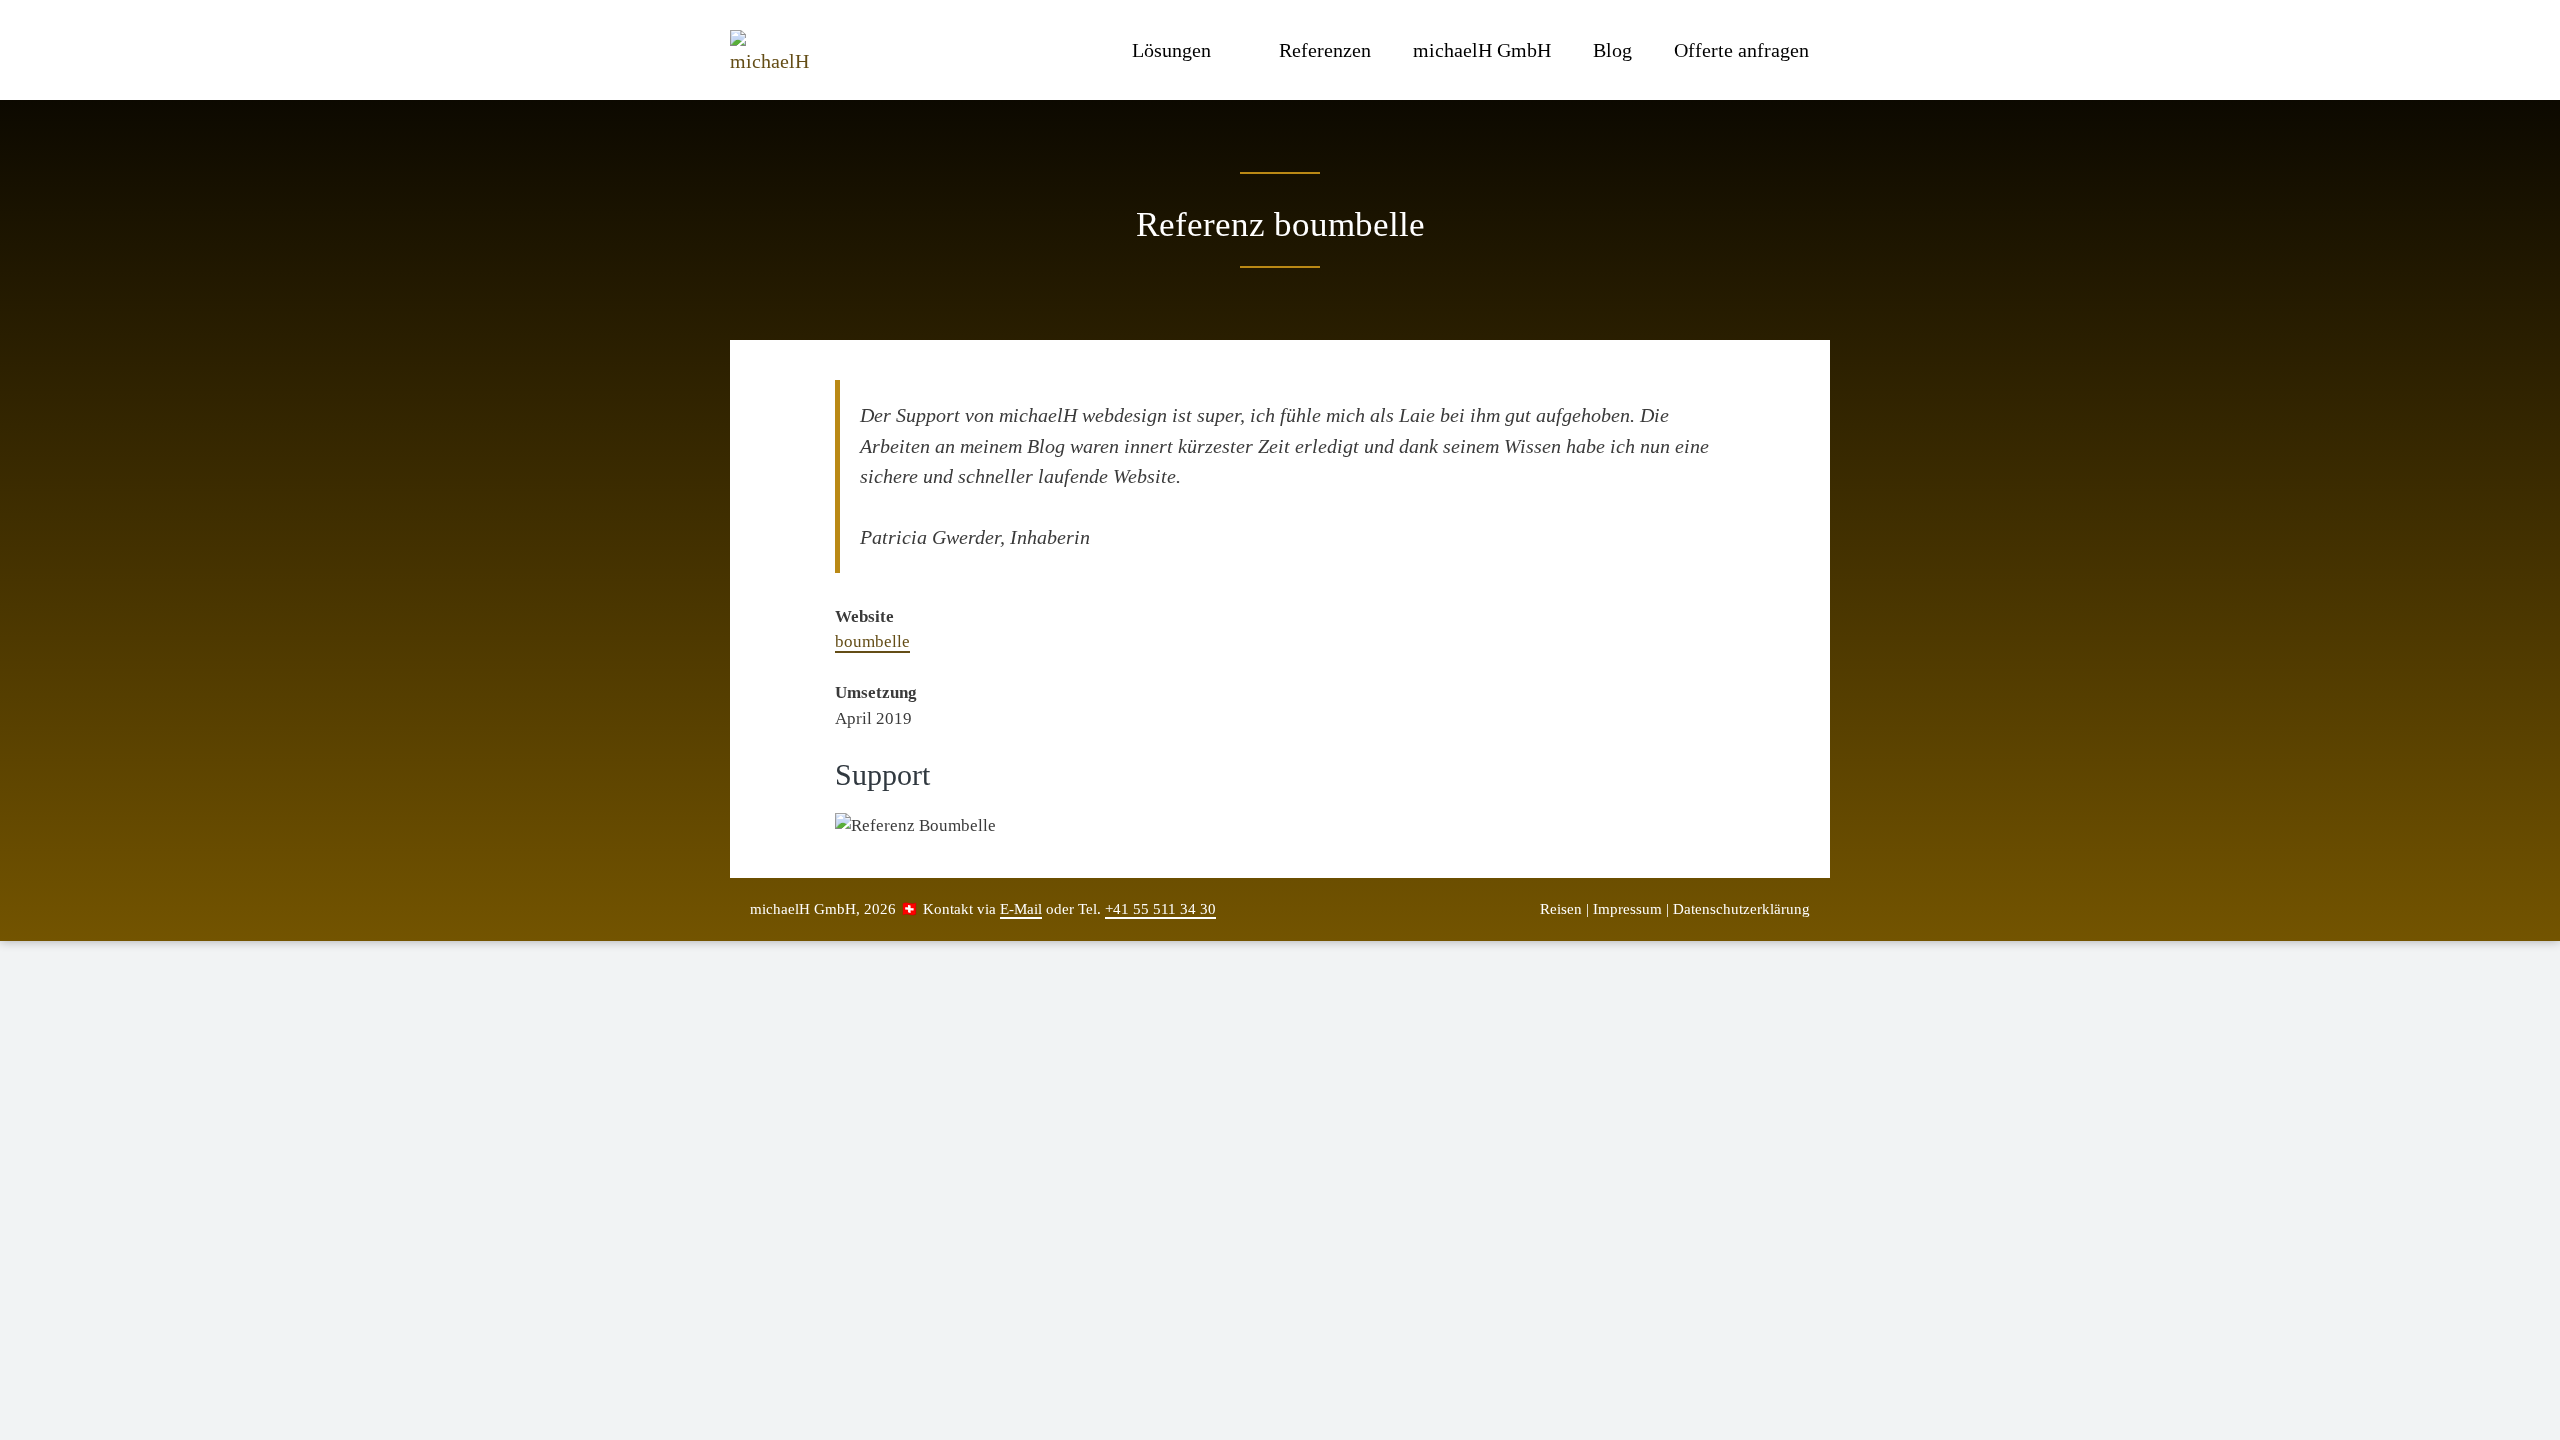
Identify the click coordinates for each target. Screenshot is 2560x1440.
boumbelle (872, 641)
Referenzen (1325, 50)
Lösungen (1171, 50)
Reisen (1561, 909)
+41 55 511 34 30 (1160, 909)
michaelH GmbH (1482, 50)
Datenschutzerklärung (1741, 909)
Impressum (1627, 909)
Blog (1612, 50)
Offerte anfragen (1741, 50)
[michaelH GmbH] (774, 50)
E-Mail (1021, 909)
